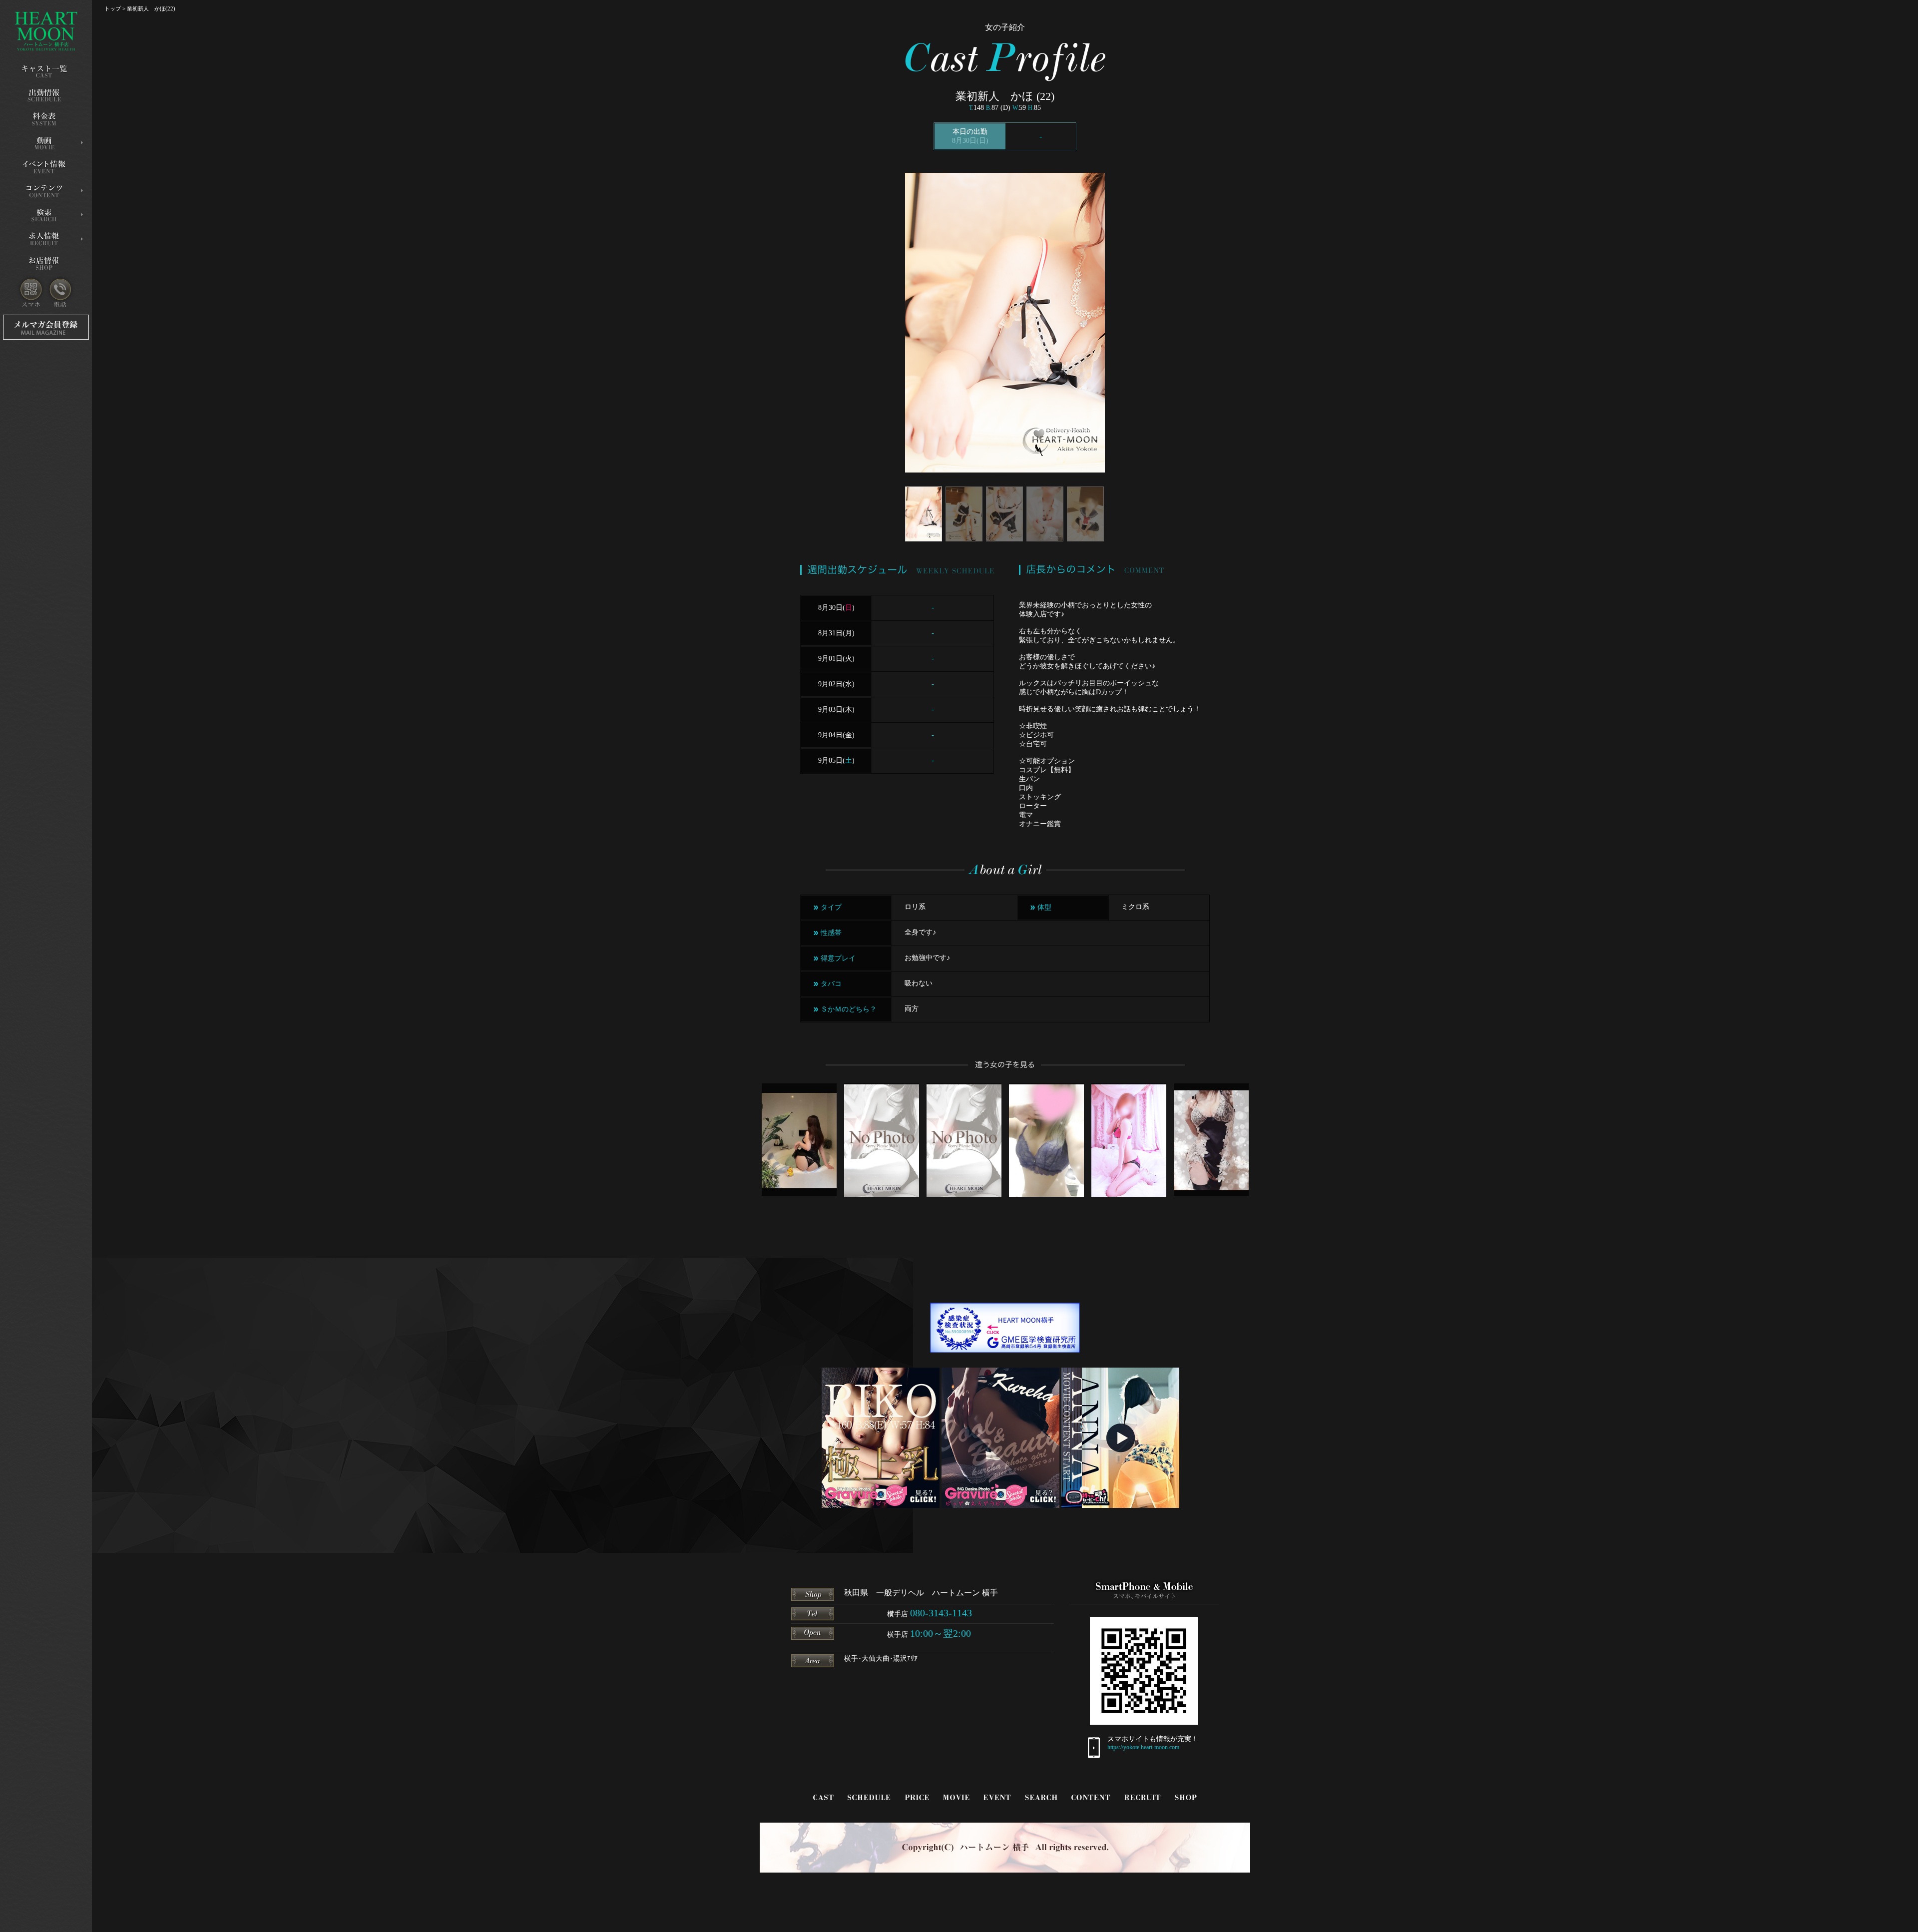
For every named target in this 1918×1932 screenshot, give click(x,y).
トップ (113, 8)
